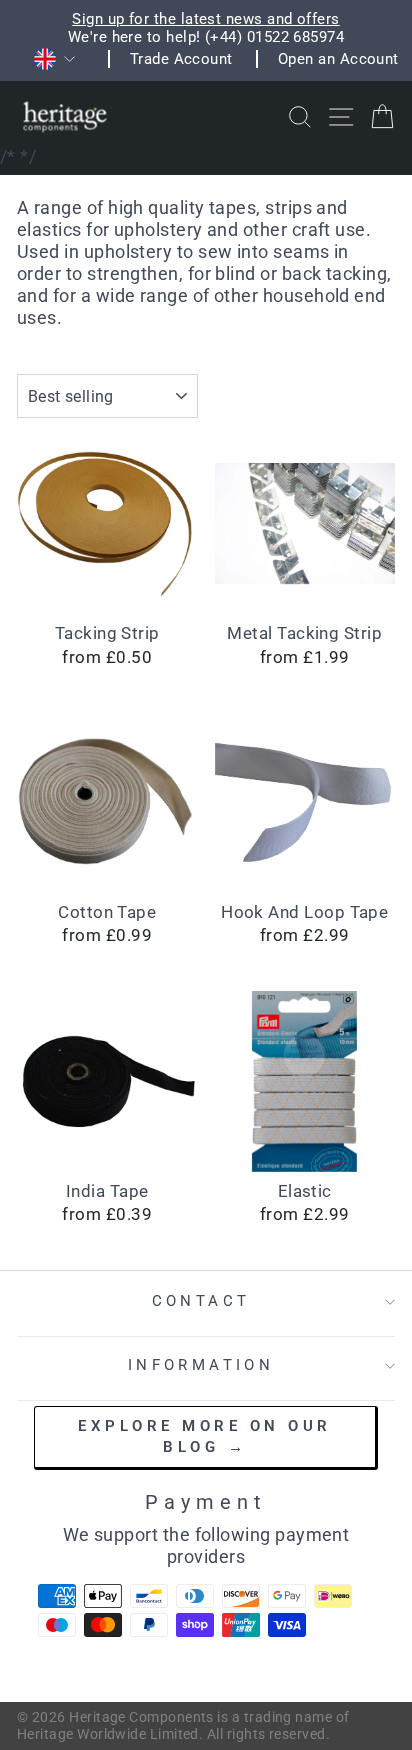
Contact (201, 1301)
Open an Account (338, 59)
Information (201, 1365)
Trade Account (181, 59)
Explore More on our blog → (205, 1436)
